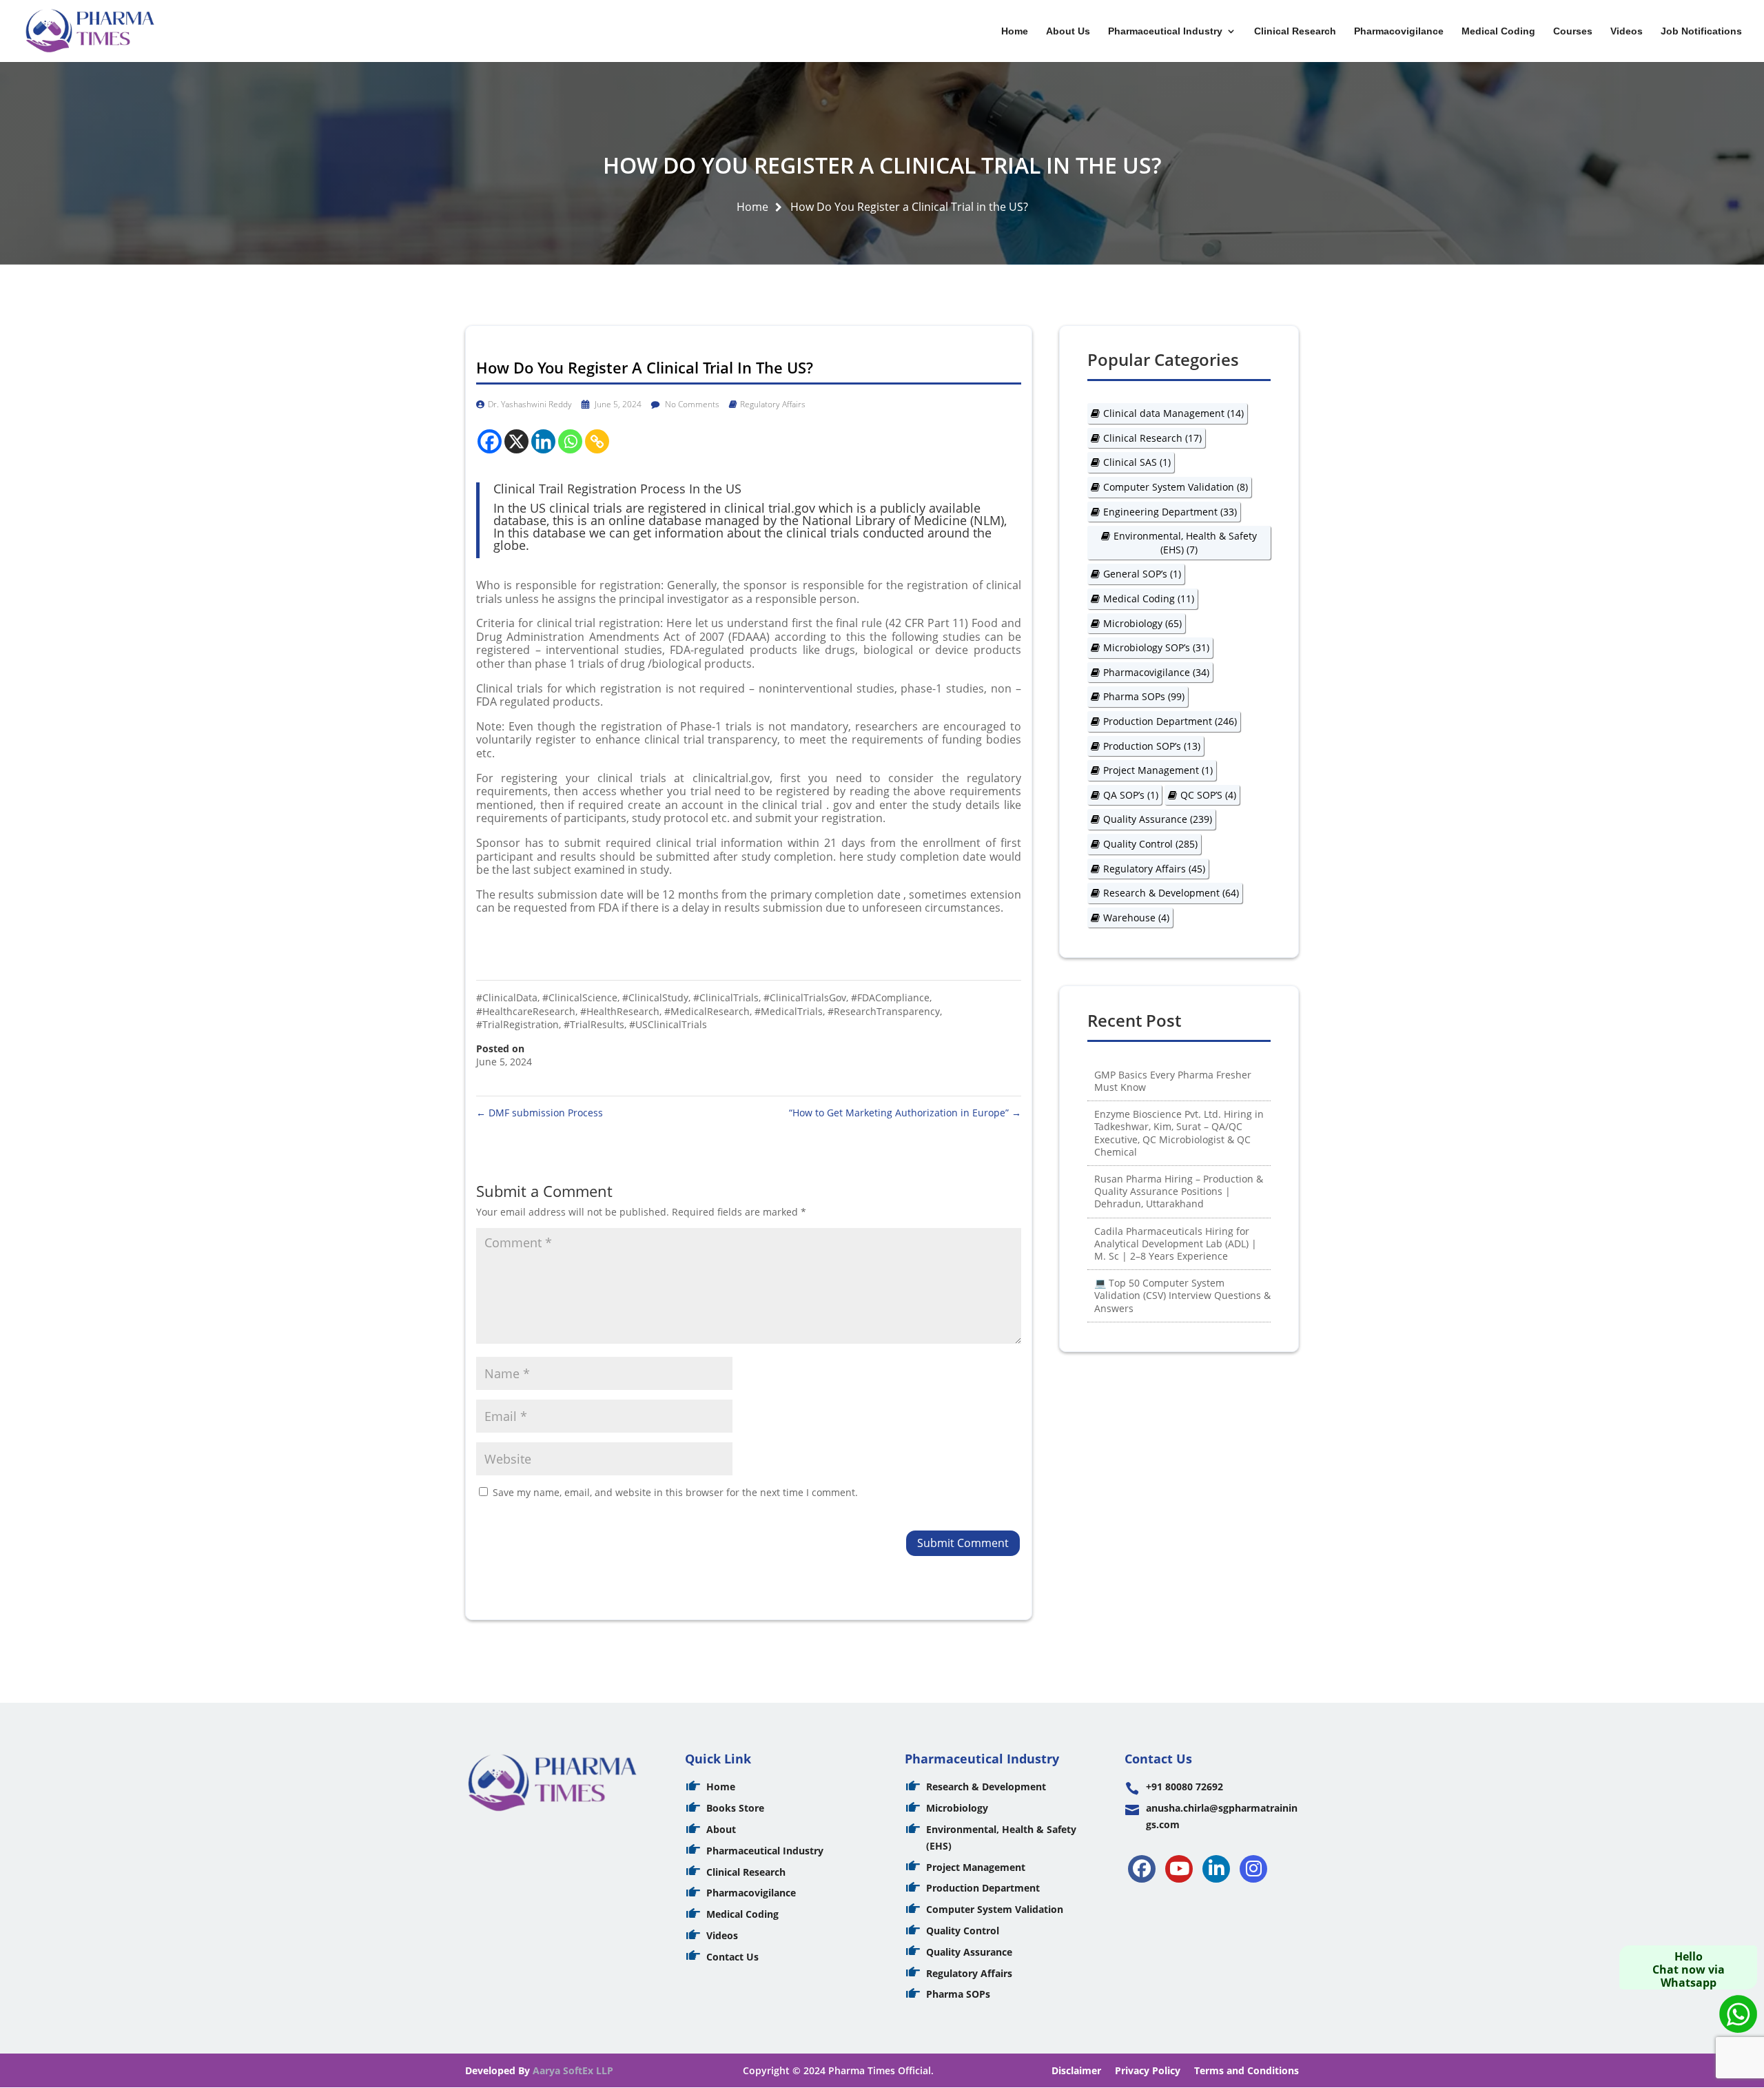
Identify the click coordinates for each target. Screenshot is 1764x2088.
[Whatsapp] (570, 441)
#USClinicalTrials (668, 1024)
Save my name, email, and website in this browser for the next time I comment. (675, 1492)
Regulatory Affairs (773, 404)
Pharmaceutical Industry (1165, 31)
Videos (1627, 31)
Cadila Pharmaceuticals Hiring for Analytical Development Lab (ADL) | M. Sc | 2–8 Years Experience (1176, 1243)
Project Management (1158, 770)
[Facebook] (490, 441)
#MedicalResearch (707, 1011)
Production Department (1170, 721)
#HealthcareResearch (526, 1011)
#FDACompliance (890, 997)
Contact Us (732, 1957)
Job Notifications (1701, 31)
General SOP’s (1142, 574)
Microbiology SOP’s (1156, 647)
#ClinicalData (507, 997)
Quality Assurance (1158, 819)
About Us (1068, 31)
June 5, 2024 (617, 404)
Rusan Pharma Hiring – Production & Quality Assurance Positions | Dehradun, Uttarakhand (1179, 1191)
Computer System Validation (1176, 487)
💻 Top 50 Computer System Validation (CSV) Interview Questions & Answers (1182, 1295)
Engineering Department (1170, 512)
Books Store (735, 1808)
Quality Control (1150, 844)
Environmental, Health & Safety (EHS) (1185, 543)
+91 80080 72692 (1184, 1787)
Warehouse (1136, 918)
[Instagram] (1253, 1869)
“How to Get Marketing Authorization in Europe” (905, 1113)
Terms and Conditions (1247, 2070)
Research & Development (1171, 893)
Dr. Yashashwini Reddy (530, 404)
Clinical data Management (1173, 413)
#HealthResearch (620, 1011)
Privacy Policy (1148, 2070)
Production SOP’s (1152, 746)
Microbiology (1142, 623)
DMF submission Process (540, 1113)
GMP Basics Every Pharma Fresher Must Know (1173, 1081)
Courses (1573, 31)
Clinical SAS (1137, 462)
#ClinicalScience (580, 997)
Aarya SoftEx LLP (573, 2070)
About (721, 1829)
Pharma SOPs (1144, 696)
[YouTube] (1179, 1869)
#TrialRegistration (517, 1024)
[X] (516, 441)
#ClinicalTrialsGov (805, 997)
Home (1015, 31)
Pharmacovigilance (1399, 31)
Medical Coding (1498, 31)
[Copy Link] (597, 441)
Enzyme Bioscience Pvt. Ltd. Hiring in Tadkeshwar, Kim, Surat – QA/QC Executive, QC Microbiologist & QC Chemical (1179, 1133)
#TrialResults (594, 1024)
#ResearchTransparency (884, 1011)
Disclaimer (1076, 2070)
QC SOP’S (1208, 795)
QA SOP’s (1131, 795)
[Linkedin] (543, 441)
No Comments (691, 404)
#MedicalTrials (789, 1011)
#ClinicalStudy (655, 997)
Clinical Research (1295, 31)
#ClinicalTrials (726, 997)
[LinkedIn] (1216, 1869)
